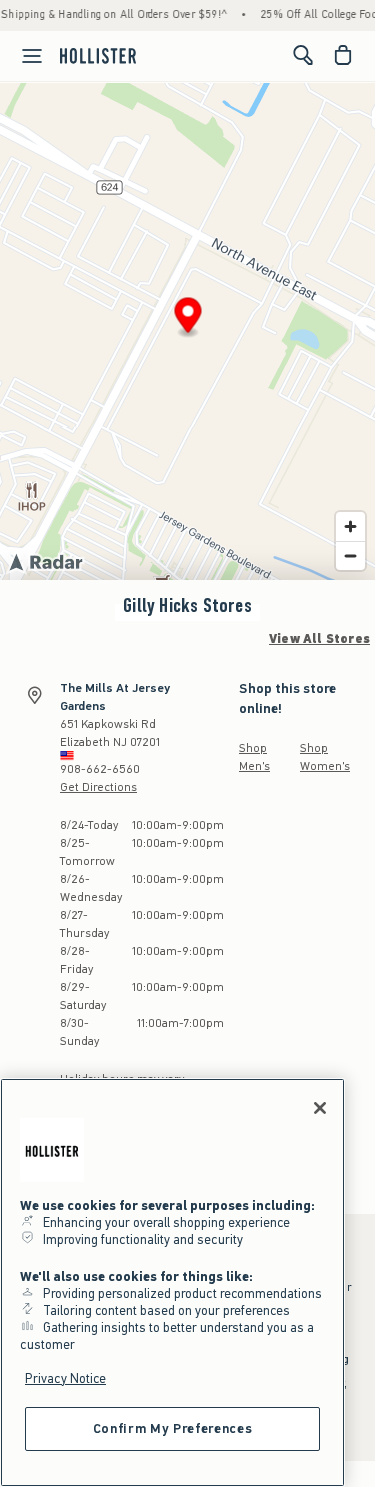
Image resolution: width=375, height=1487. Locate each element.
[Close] (320, 1108)
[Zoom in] (350, 526)
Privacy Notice (65, 1378)
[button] (188, 318)
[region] (172, 1282)
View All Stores (319, 639)
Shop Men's (254, 757)
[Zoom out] (350, 555)
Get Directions (98, 787)
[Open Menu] (24, 56)
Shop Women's (325, 757)
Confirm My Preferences (172, 1428)
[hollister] (98, 55)
